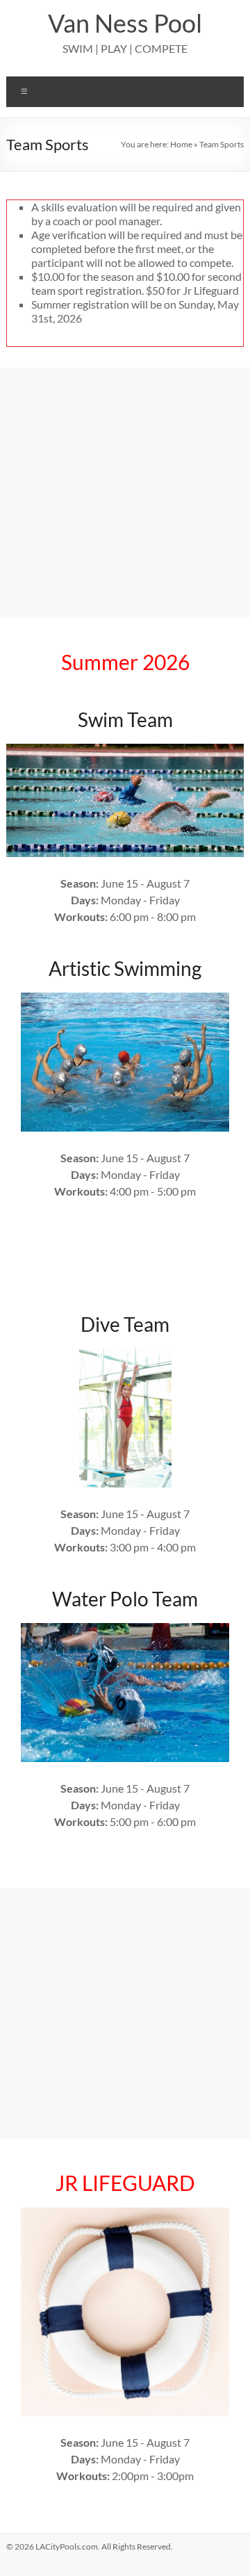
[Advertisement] (125, 493)
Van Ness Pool (125, 23)
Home (181, 144)
